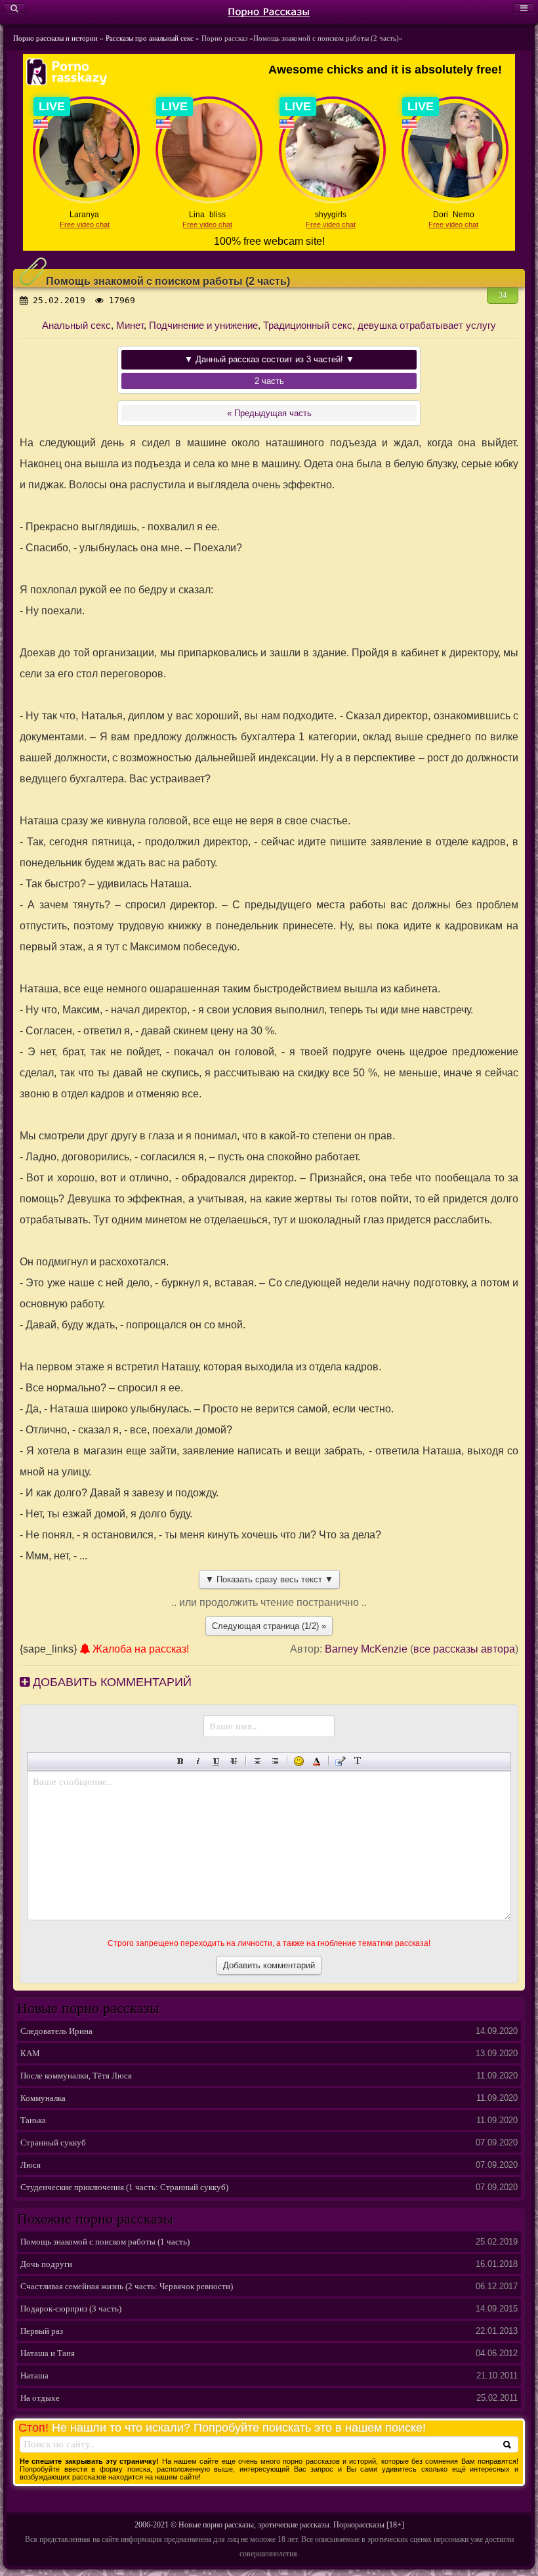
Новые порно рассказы (216, 2525)
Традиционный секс (308, 325)
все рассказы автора (464, 1649)
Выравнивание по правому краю (275, 1761)
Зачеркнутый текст (234, 1761)
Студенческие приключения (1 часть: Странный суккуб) (124, 2187)
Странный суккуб (53, 2143)
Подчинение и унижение (203, 325)
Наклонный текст (198, 1761)
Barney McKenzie (366, 1649)
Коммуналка (43, 2098)
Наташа (34, 2375)
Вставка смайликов (299, 1761)
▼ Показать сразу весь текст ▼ (269, 1579)
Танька (33, 2120)
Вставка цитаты (340, 1761)
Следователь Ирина (56, 2031)
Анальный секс (76, 325)
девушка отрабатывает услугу (427, 325)
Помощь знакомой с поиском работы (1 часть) (105, 2242)
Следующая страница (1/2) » (269, 1626)
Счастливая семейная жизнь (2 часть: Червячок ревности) (127, 2286)
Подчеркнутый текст (216, 1761)
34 (503, 295)
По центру (258, 1761)
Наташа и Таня (48, 2353)
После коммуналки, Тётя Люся (76, 2076)
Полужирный (181, 1761)
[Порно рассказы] (269, 11)
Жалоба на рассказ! (139, 1649)
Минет (130, 325)
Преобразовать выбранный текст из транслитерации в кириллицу (358, 1761)
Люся (31, 2165)
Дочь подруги (46, 2264)
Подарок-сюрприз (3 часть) (71, 2309)
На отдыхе (40, 2398)
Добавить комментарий (111, 1682)
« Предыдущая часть (269, 413)
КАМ (30, 2053)
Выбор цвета (317, 1761)
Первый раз (42, 2331)
